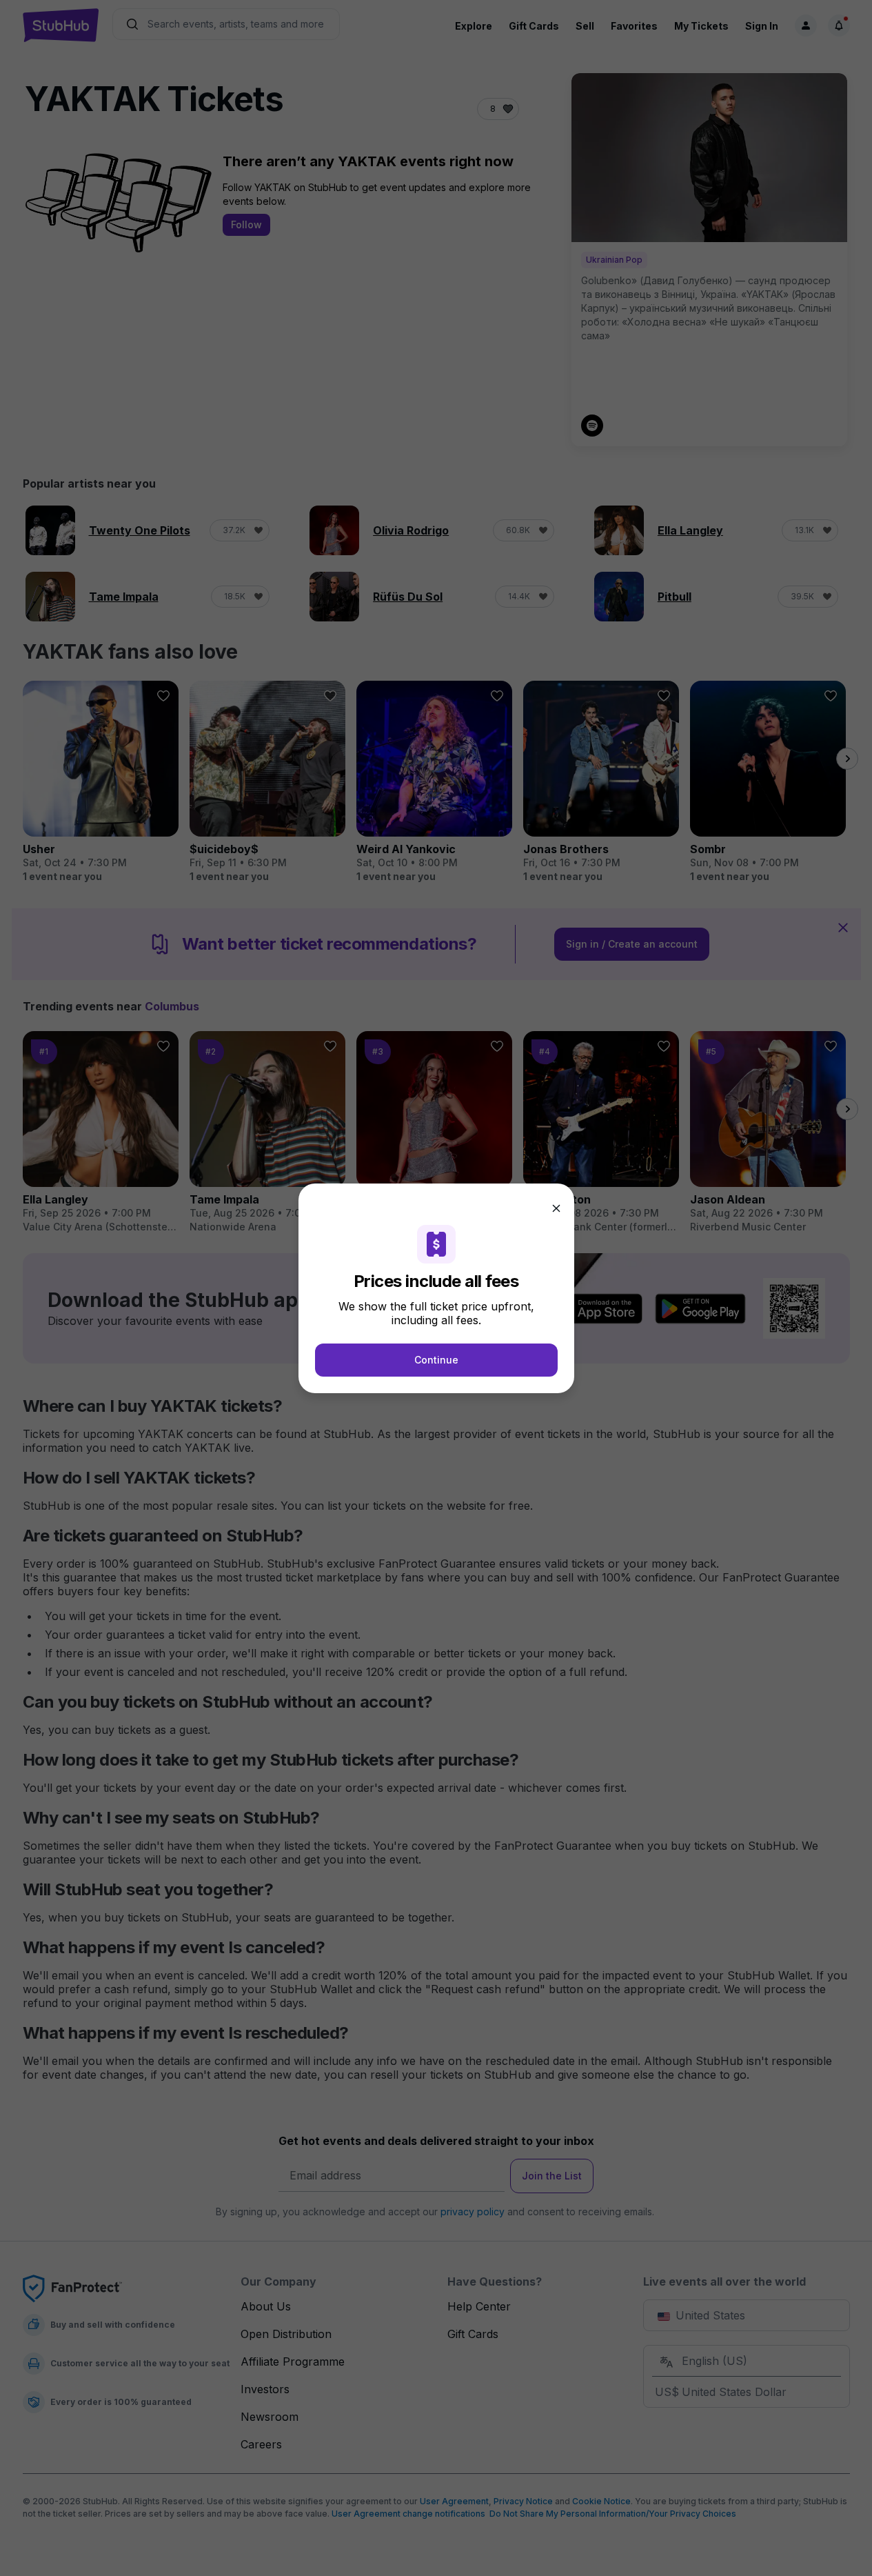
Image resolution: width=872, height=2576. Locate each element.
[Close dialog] (556, 1208)
